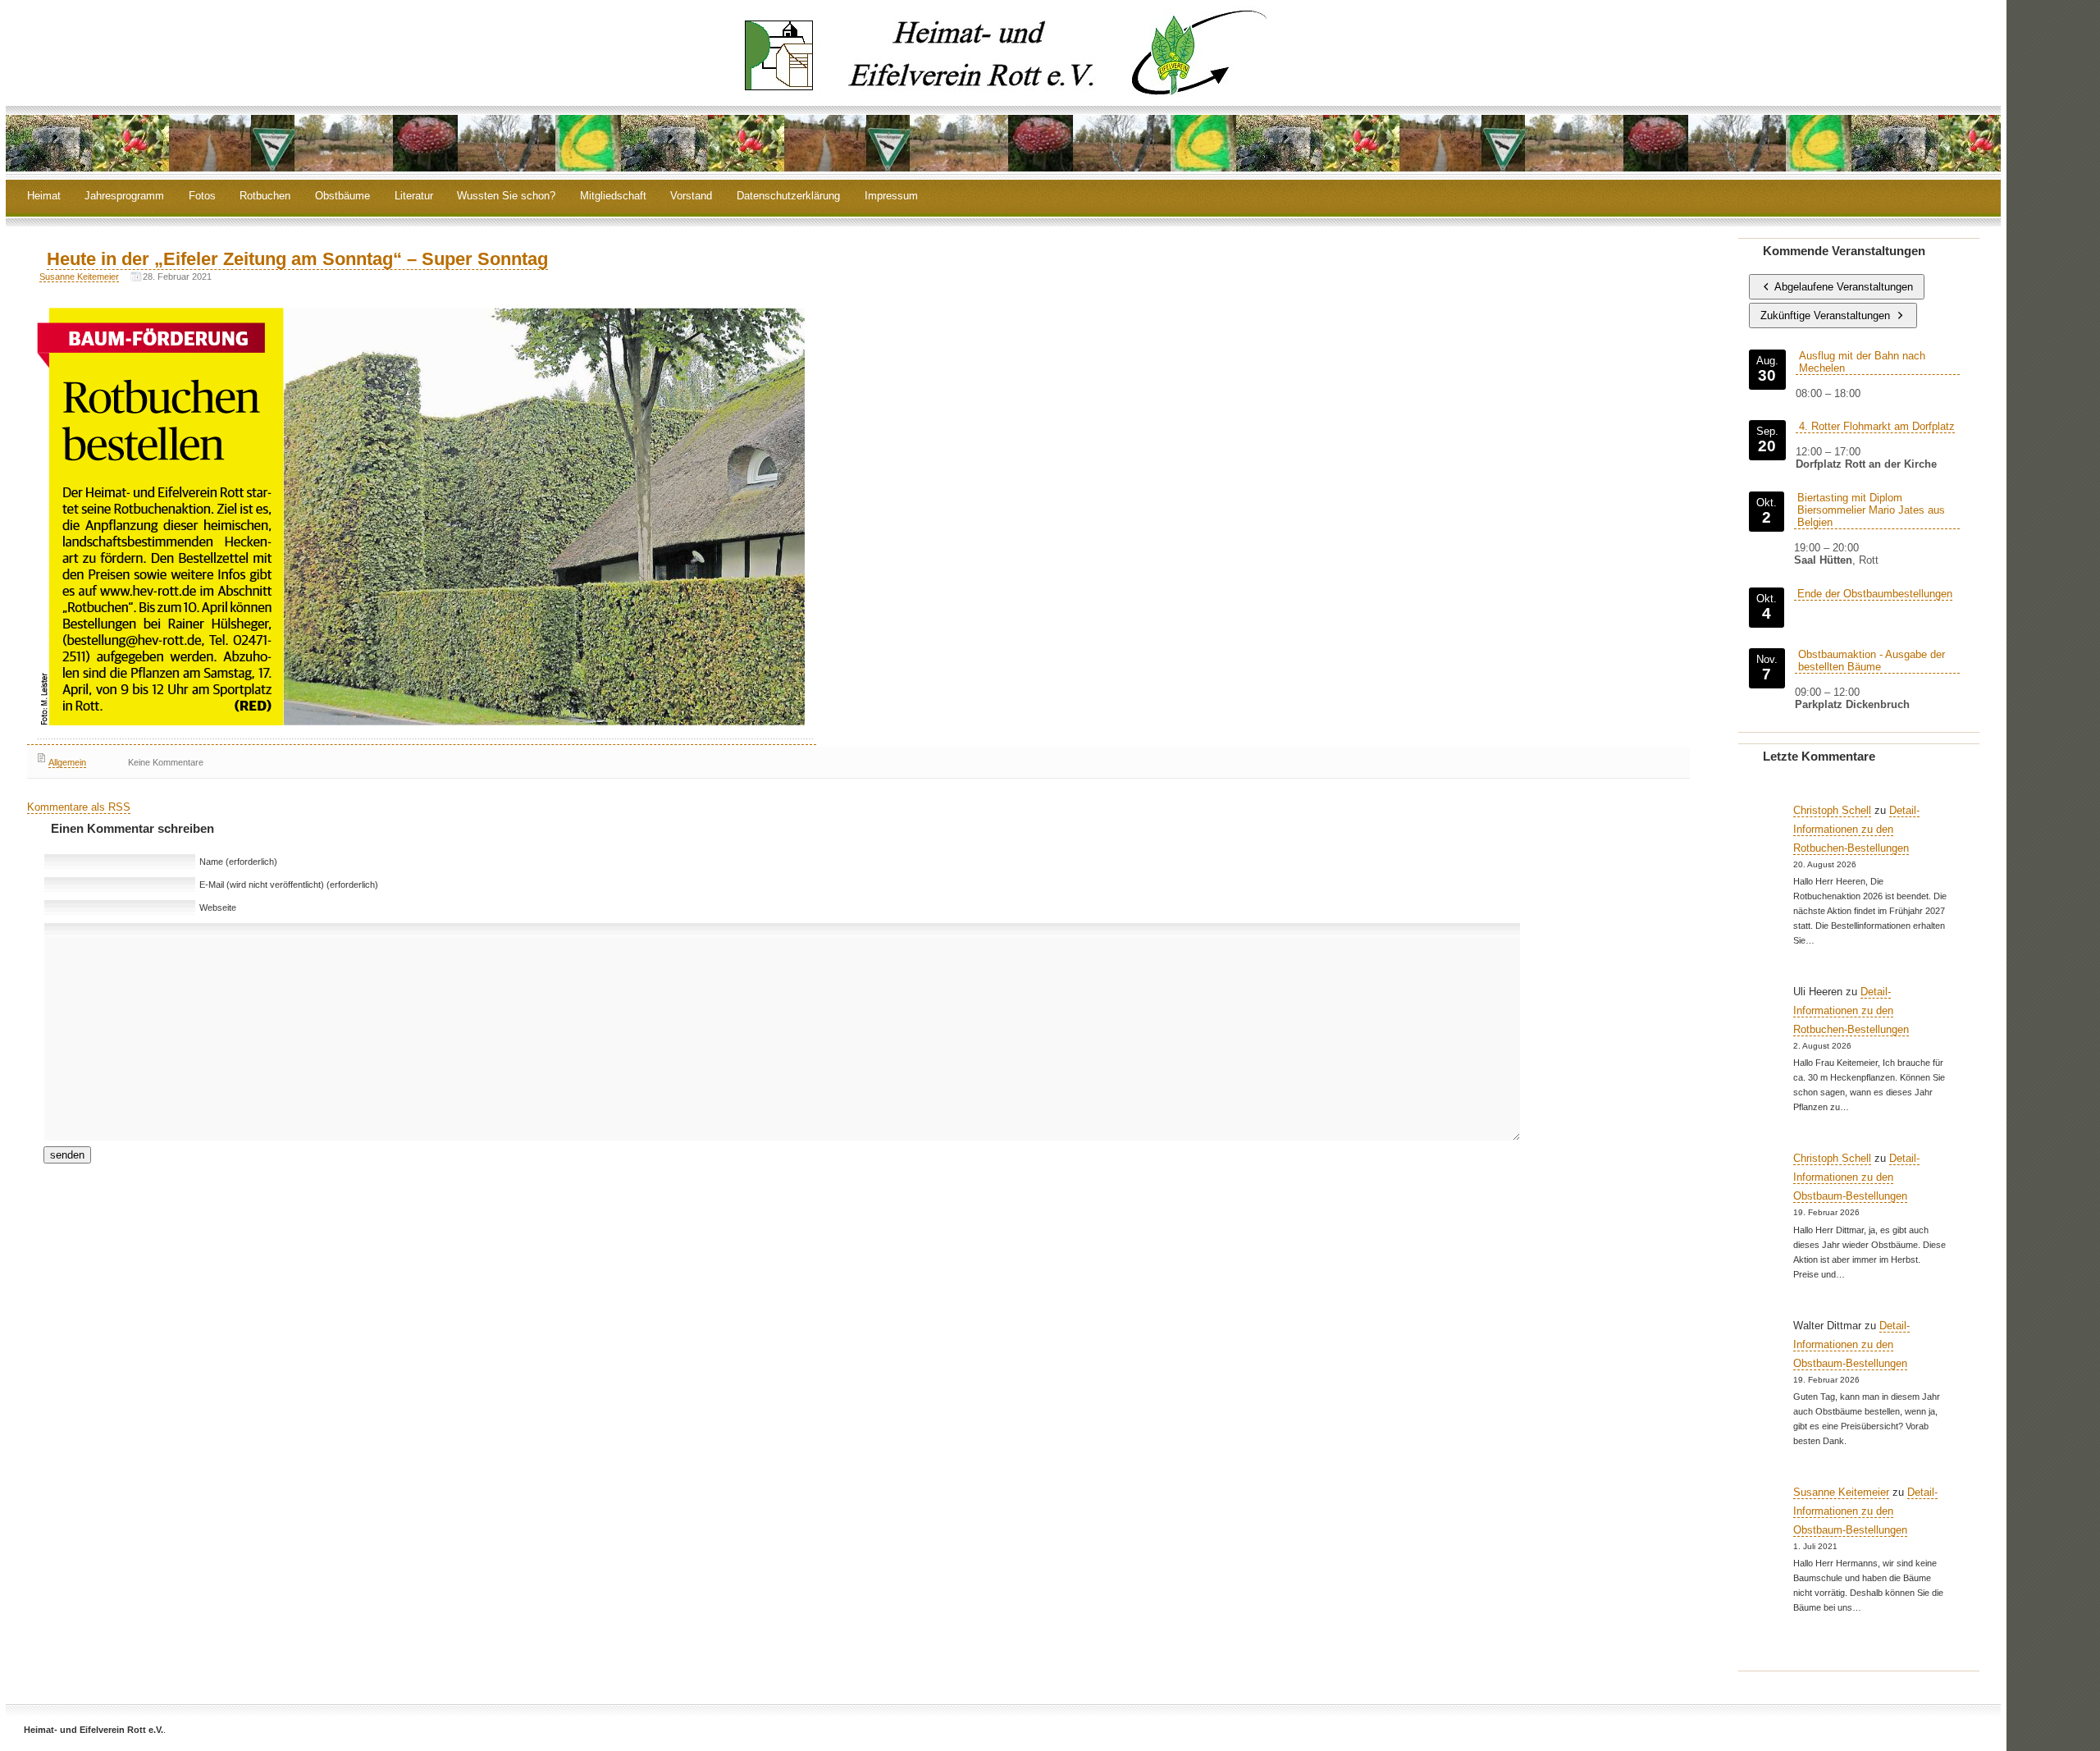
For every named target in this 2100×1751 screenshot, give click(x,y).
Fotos (202, 197)
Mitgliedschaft (613, 197)
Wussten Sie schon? (506, 197)
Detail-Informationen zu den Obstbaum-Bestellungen (1856, 1177)
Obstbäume (342, 197)
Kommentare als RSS (79, 807)
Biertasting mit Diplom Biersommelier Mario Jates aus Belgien (1871, 510)
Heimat (44, 197)
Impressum (891, 197)
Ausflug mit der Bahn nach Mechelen (1862, 362)
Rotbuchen (265, 197)
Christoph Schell (1832, 810)
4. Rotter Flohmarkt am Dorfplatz (1877, 426)
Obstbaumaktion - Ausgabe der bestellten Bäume (1872, 661)
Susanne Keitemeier (79, 277)
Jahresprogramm (124, 197)
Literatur (414, 197)
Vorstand (691, 197)
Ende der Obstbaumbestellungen (1875, 594)
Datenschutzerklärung (788, 197)
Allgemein (67, 762)
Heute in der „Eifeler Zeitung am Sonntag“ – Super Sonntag (297, 259)
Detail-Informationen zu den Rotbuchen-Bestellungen (1856, 829)
